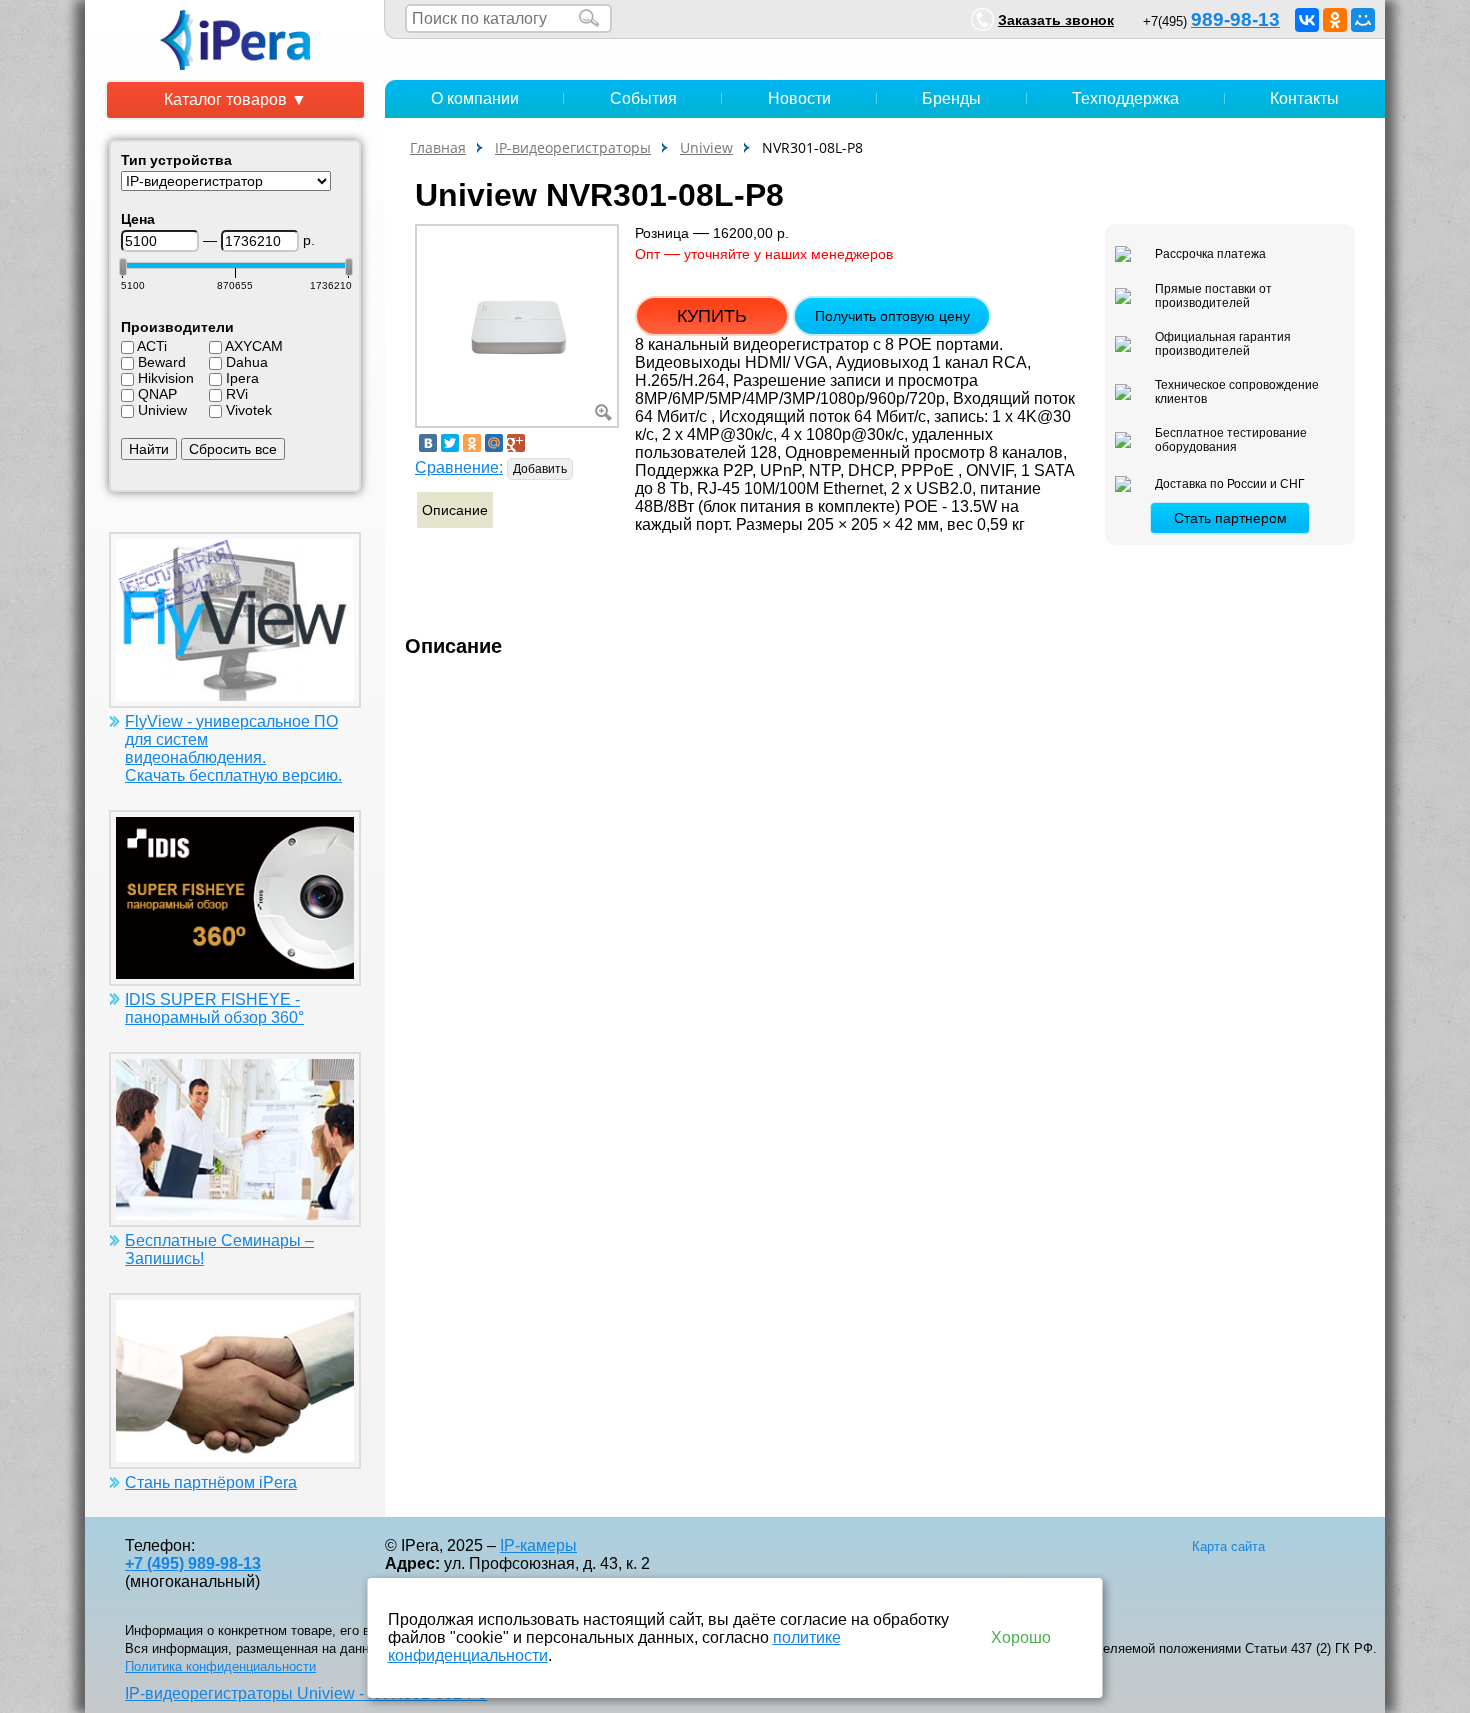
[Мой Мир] (1363, 20)
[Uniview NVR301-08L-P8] (517, 324)
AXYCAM (254, 346)
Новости (799, 98)
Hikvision (166, 378)
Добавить (540, 469)
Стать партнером (1230, 518)
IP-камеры (538, 1545)
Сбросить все (233, 449)
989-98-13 (1235, 19)
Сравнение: (459, 467)
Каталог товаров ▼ (235, 99)
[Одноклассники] (1335, 20)
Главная (438, 147)
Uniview (162, 410)
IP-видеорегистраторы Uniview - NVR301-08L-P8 (306, 1693)
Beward (162, 362)
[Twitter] (450, 443)
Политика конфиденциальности (220, 1666)
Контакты (1304, 98)
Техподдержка (1125, 98)
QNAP (157, 394)
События (643, 98)
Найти (149, 449)
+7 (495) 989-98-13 (193, 1563)
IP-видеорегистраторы (573, 147)
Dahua (247, 362)
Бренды (951, 98)
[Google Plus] (516, 443)
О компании (475, 98)
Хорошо (1021, 1637)
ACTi (152, 346)
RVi (237, 394)
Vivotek (249, 410)
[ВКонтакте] (1307, 20)
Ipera (242, 378)
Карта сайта (1228, 1546)
